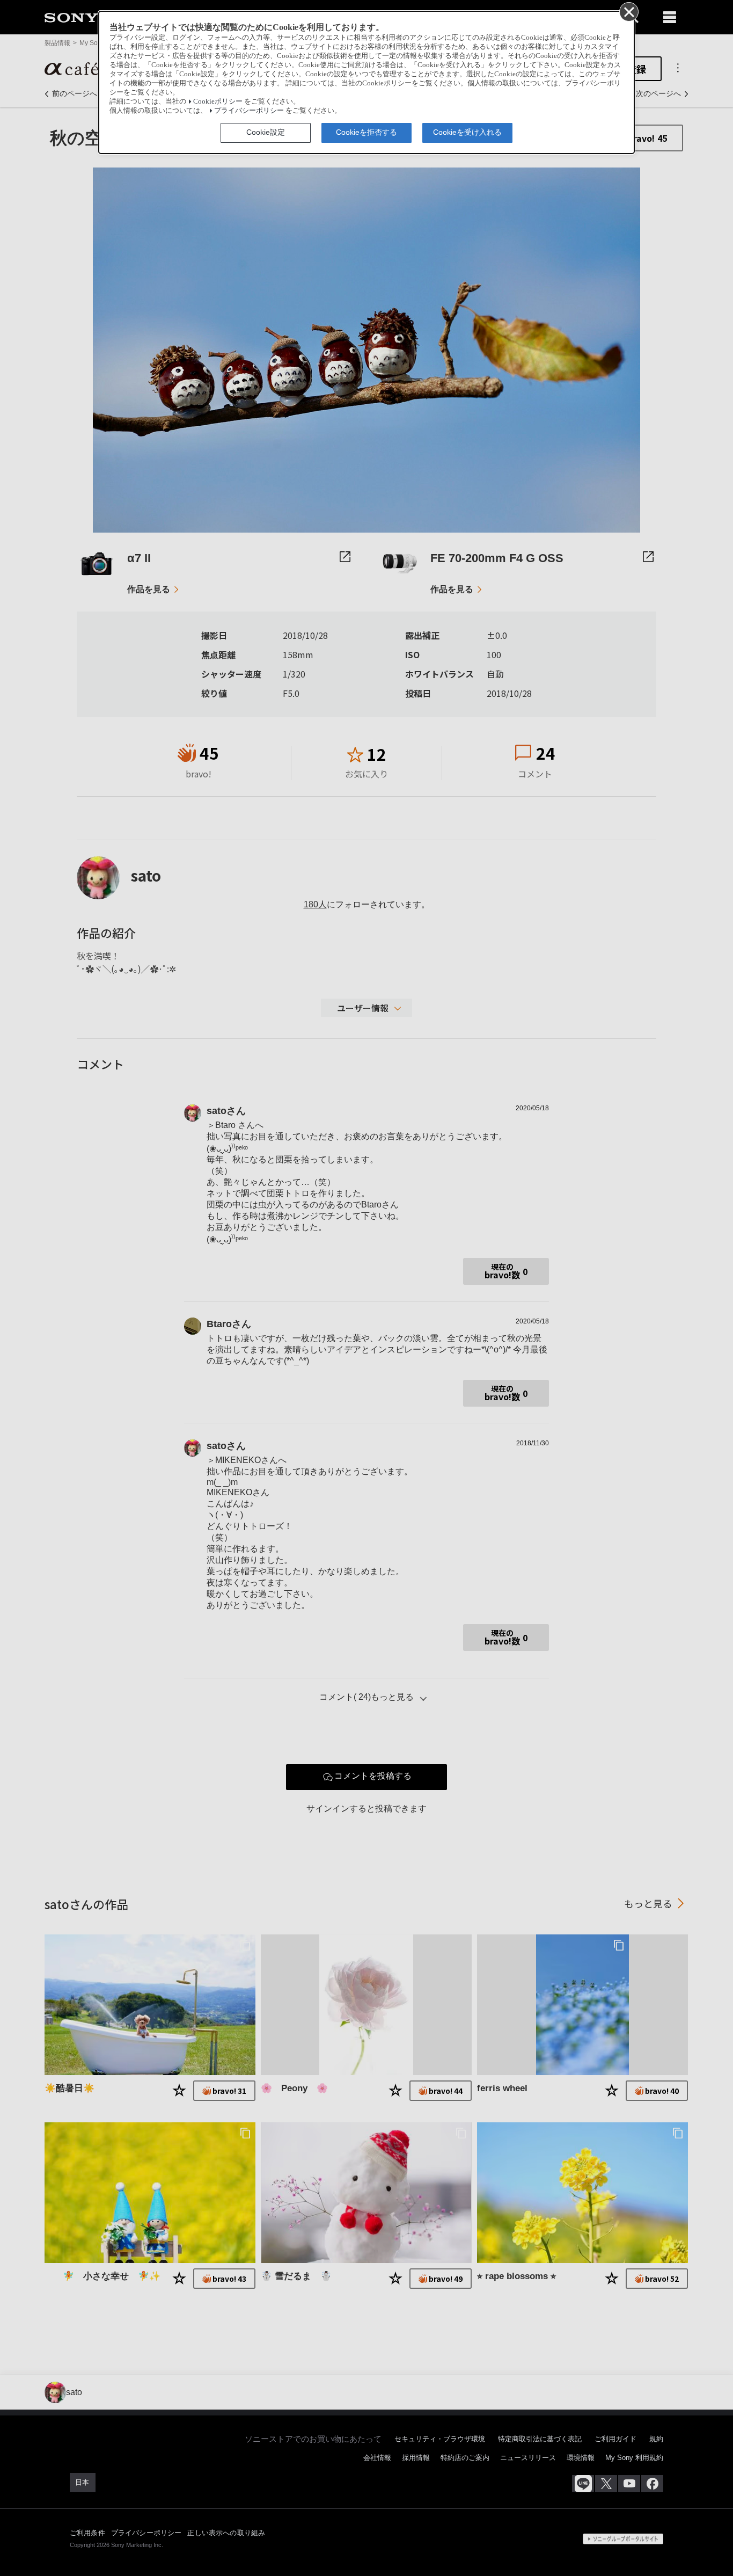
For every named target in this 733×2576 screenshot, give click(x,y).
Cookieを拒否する (366, 132)
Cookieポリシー (218, 101)
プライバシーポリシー (249, 111)
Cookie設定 (266, 132)
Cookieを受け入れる (467, 132)
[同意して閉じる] (628, 11)
